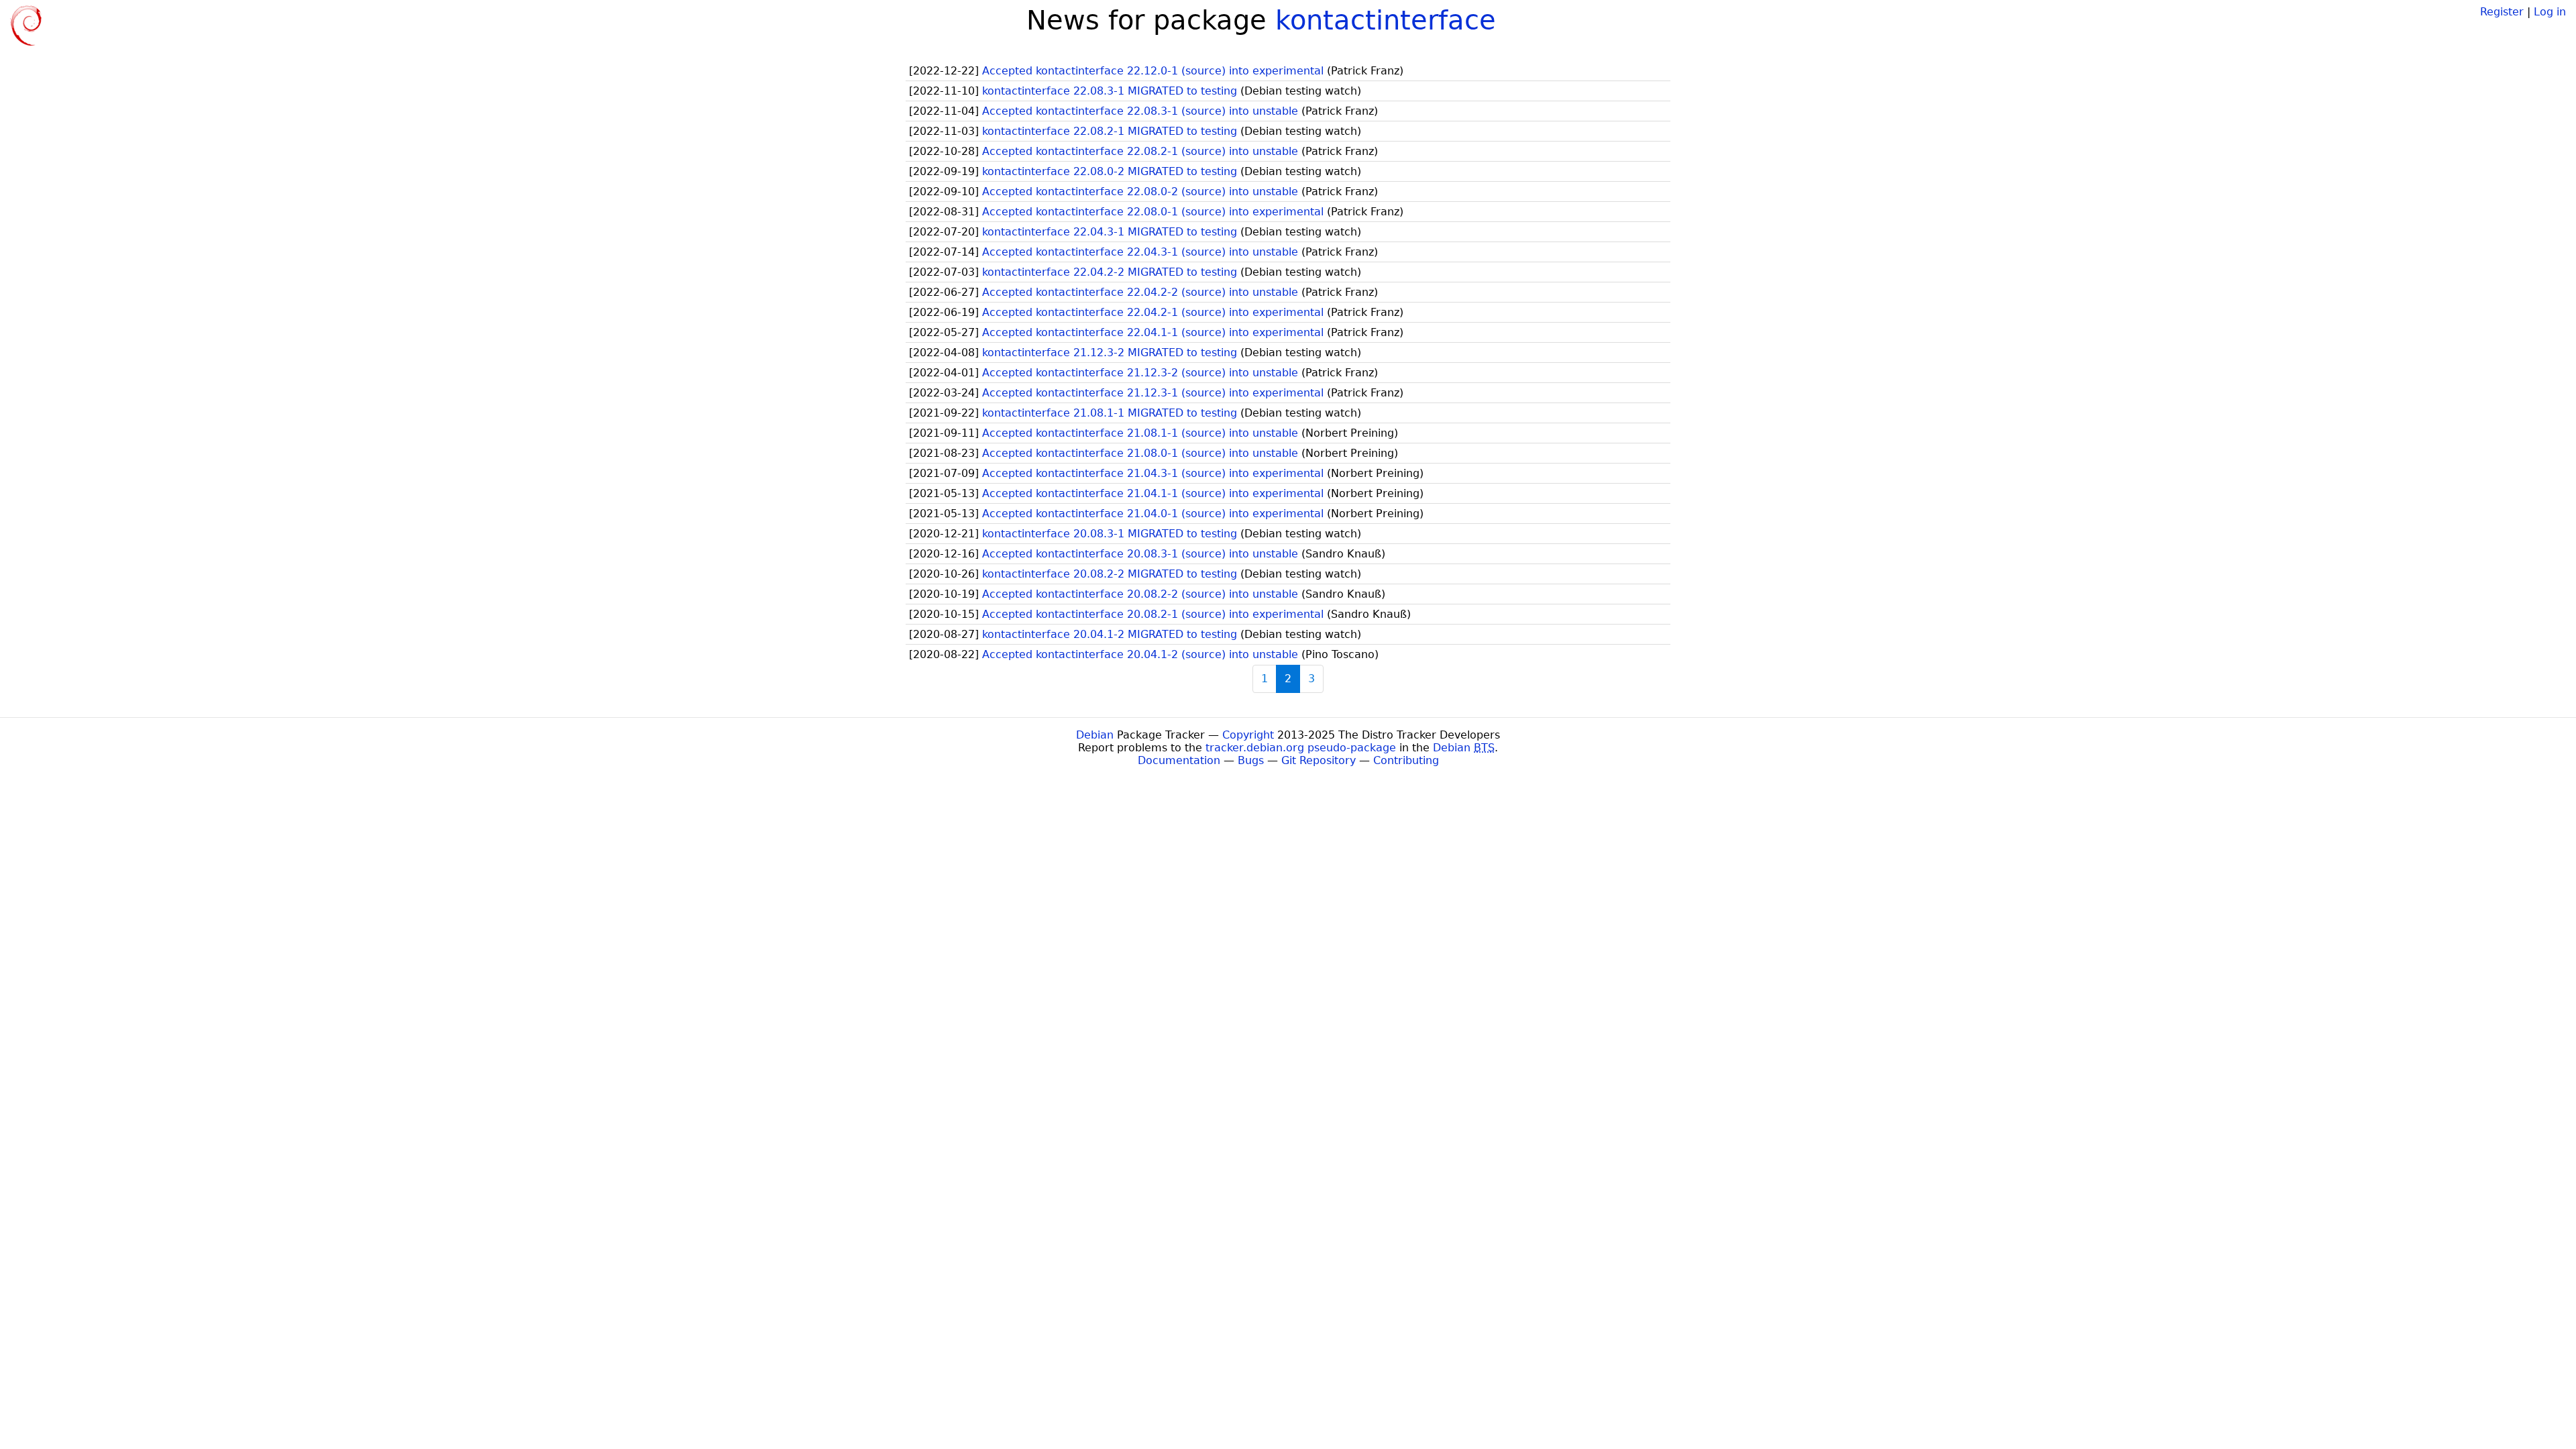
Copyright (1248, 735)
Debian (1095, 735)
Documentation (1179, 760)
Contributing (1406, 760)
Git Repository (1319, 760)
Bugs (1251, 760)
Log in (2550, 12)
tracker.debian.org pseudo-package (1301, 748)
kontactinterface (1386, 20)
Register (2502, 12)
